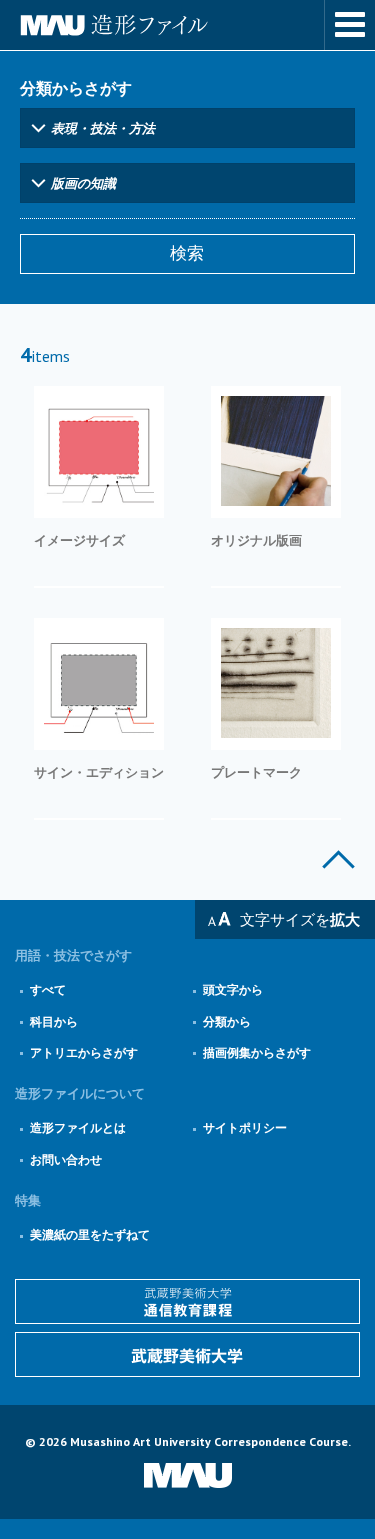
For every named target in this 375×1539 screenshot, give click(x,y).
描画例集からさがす (257, 1052)
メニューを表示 (350, 25)
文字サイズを (300, 919)
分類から (227, 1021)
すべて (48, 989)
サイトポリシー (245, 1127)
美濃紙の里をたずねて (90, 1234)
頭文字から (233, 989)
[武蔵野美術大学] (187, 1354)
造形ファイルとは (78, 1127)
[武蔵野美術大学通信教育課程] (187, 1301)
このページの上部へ (338, 859)
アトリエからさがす (84, 1052)
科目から (54, 1021)
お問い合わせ (66, 1159)
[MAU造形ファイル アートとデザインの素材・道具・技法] (187, 25)
